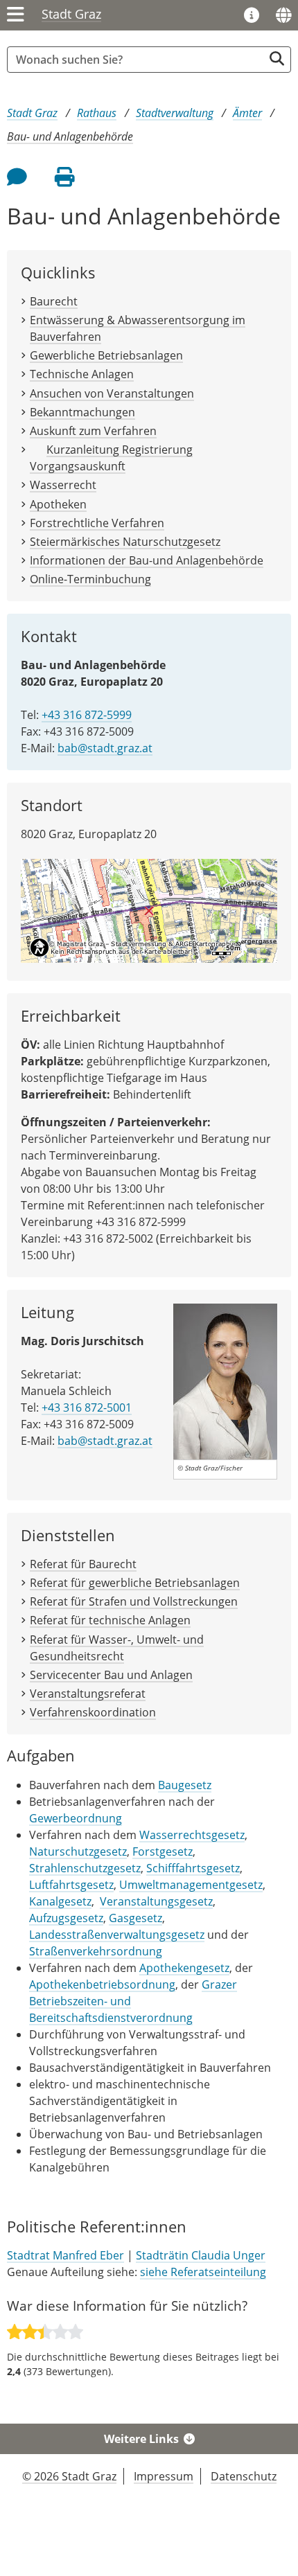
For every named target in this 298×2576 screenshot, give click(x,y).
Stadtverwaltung (175, 113)
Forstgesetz (163, 1851)
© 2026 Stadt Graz (69, 2476)
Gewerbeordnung (76, 1818)
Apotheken (58, 504)
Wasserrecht (63, 485)
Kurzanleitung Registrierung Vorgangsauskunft (111, 458)
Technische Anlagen (82, 374)
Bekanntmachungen (82, 412)
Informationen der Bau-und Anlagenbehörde (147, 560)
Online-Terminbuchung (90, 579)
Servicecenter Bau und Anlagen (111, 1675)
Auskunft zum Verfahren (93, 431)
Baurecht (54, 301)
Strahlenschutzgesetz (85, 1868)
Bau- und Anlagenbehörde (70, 136)
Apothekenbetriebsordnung (102, 1984)
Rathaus (97, 113)
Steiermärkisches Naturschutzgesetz (125, 542)
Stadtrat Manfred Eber (65, 2255)
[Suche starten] (277, 59)
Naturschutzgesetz (78, 1851)
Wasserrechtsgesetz (192, 1835)
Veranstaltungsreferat (88, 1694)
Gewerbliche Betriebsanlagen (106, 355)
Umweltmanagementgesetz (191, 1885)
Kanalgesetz (60, 1901)
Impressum (164, 2476)
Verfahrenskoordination (93, 1712)
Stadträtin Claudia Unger (201, 2255)
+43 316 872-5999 (87, 715)
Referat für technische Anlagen (110, 1620)
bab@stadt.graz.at (105, 748)
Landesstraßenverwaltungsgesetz (117, 1935)
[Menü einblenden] (16, 15)
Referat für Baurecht (83, 1564)
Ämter (247, 113)
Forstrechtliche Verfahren (97, 523)
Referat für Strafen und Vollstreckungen (134, 1601)
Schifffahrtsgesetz (193, 1868)
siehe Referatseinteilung (203, 2272)
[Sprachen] (283, 15)
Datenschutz (244, 2476)
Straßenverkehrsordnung (96, 1951)
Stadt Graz (71, 14)
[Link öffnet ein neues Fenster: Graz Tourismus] (252, 16)
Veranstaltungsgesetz (156, 1901)
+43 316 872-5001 (87, 1407)
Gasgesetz (135, 1918)
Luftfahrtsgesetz (71, 1885)
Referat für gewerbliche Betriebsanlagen (135, 1583)
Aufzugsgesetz (66, 1918)
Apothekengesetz (184, 1968)
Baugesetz (185, 1785)
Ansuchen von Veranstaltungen (112, 393)
